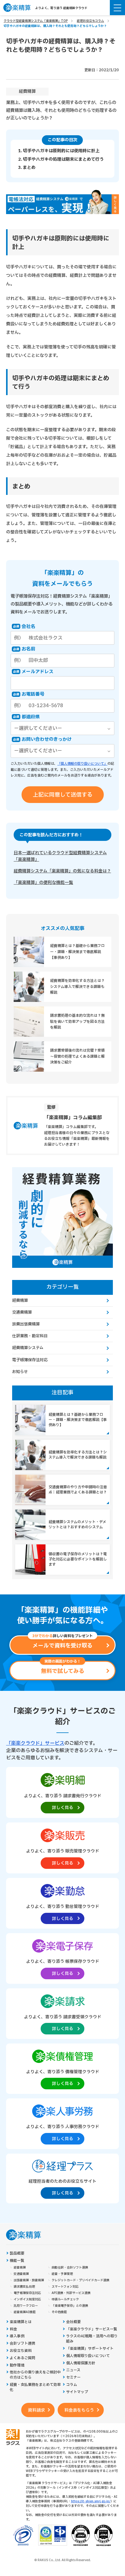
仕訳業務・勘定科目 (30, 1336)
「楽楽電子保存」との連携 (70, 2306)
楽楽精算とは (21, 2322)
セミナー (73, 2378)
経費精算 (27, 91)
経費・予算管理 (62, 2274)
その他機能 (59, 2312)
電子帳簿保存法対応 (30, 1360)
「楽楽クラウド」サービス (35, 1743)
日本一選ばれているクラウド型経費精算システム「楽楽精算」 (60, 856)
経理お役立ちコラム (90, 21)
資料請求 (36, 2410)
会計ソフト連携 (22, 2344)
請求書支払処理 (24, 2287)
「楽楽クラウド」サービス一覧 (92, 2329)
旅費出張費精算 (26, 1324)
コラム (72, 2385)
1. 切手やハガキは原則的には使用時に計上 (59, 151)
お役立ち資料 (21, 2351)
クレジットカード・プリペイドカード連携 (80, 2280)
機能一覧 (17, 2261)
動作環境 (17, 2365)
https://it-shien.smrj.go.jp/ (91, 2501)
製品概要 (17, 2254)
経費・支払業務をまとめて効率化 (35, 2387)
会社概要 (73, 2322)
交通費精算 (22, 1312)
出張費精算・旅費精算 (29, 2280)
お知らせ (20, 1372)
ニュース (73, 2370)
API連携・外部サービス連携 (71, 2293)
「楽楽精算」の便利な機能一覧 (43, 883)
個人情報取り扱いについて (88, 2356)
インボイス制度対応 (27, 2299)
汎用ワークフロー (26, 2306)
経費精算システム (28, 1348)
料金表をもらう (79, 2410)
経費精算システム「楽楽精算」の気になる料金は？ (62, 871)
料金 (13, 2329)
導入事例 (17, 2336)
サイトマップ (77, 2392)
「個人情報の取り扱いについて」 (82, 764)
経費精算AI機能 (25, 2312)
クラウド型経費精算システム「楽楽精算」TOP (36, 21)
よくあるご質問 (22, 2358)
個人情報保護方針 (81, 2363)
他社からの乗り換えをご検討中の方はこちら (35, 2375)
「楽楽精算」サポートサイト (90, 2349)
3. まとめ (27, 168)
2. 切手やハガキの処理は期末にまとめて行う (61, 159)
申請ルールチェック (65, 2299)
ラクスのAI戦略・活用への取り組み (92, 2339)
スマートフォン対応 (65, 2287)
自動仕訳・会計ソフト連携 (70, 2268)
